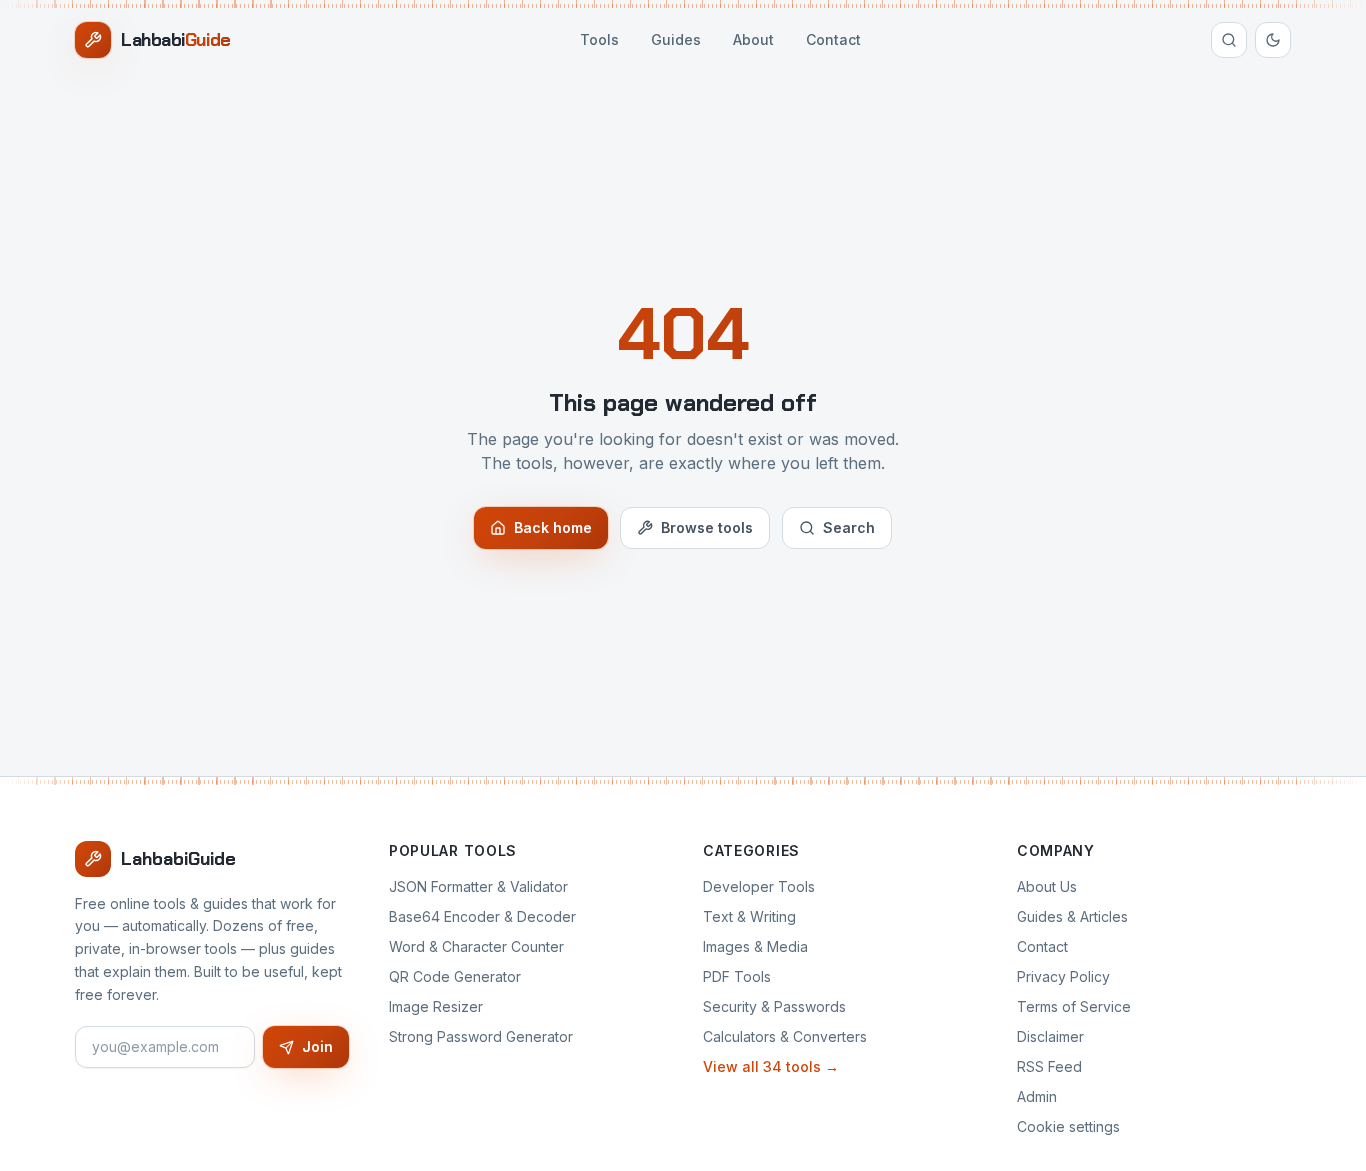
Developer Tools (759, 886)
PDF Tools (737, 976)
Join (317, 1046)
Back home (553, 527)
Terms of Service (1074, 1006)
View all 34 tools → (771, 1066)
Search (849, 527)
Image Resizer (436, 1006)
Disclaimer (1050, 1036)
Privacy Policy (1063, 976)
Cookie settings (1068, 1126)
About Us (1047, 886)
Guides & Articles (1072, 916)
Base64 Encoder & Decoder (482, 916)
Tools (599, 39)
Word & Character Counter (476, 946)
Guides (676, 39)
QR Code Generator (455, 976)
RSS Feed (1049, 1066)
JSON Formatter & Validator (478, 886)
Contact (833, 39)
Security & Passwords (774, 1006)
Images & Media (755, 946)
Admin (1037, 1096)
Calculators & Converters (785, 1036)
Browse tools (707, 527)
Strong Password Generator (481, 1036)
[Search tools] (1229, 40)
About (753, 39)
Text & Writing (749, 916)
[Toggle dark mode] (1273, 40)
